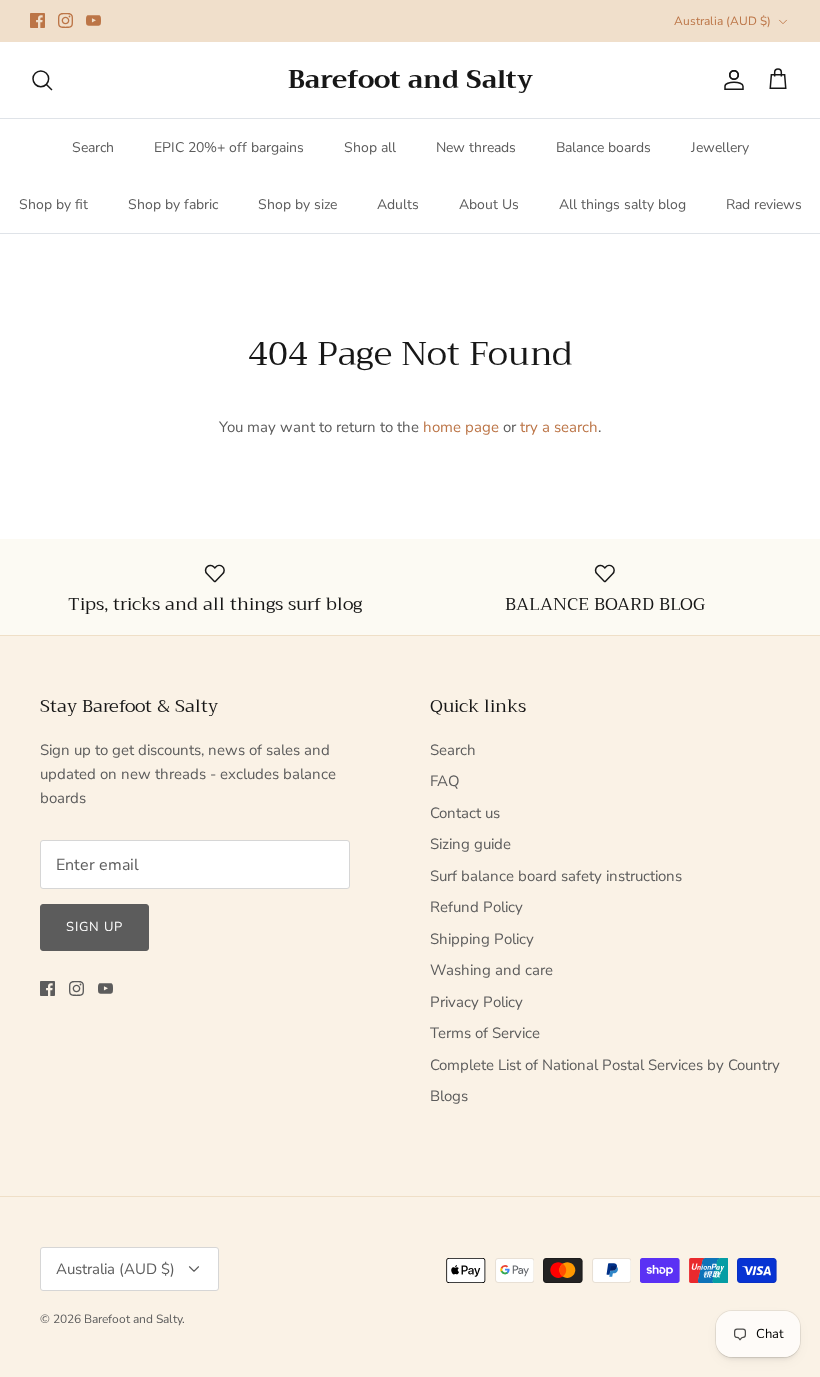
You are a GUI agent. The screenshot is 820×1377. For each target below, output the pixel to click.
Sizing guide (470, 844)
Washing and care (491, 970)
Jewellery (720, 147)
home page (461, 427)
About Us (489, 204)
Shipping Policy (482, 939)
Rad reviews (764, 204)
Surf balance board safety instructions (556, 876)
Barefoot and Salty (133, 1319)
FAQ (445, 781)
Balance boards (603, 147)
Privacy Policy (476, 1002)
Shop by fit (53, 204)
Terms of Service (485, 1033)
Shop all (370, 147)
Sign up (94, 927)
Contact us (465, 813)
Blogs (449, 1096)
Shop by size (297, 204)
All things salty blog (622, 204)
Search (93, 147)
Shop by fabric (173, 204)
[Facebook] (37, 20)
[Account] (730, 80)
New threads (476, 147)
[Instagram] (65, 20)
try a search (559, 427)
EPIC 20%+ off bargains (229, 147)
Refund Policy (476, 907)
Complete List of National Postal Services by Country (605, 1065)
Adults (398, 204)
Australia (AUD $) (722, 21)
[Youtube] (93, 20)
